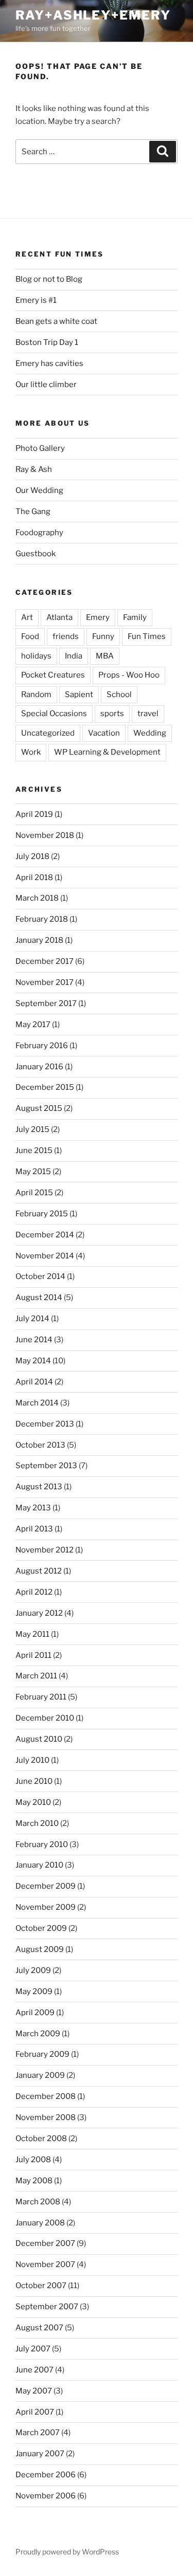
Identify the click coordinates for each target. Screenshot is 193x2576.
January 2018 (39, 940)
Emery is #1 (36, 300)
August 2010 (39, 1739)
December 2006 (46, 2475)
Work (31, 752)
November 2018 (45, 835)
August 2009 (40, 1949)
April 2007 (35, 2412)
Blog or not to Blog (49, 279)
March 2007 (38, 2433)
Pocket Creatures (53, 675)
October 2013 (40, 1445)
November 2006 (46, 2496)
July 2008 (33, 2160)
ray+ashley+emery (93, 15)
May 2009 (34, 1992)
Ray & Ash (34, 469)
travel (148, 714)
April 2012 (34, 1592)
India (74, 656)
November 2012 (45, 1550)
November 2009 (46, 1907)
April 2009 (35, 2013)
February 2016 (42, 1046)
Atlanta (59, 617)
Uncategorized (48, 733)
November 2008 (46, 2117)
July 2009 (33, 1970)
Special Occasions (54, 714)
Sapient (79, 695)
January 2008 (40, 2223)
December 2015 (45, 1087)
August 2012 (39, 1571)
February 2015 (42, 1214)
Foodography (39, 533)
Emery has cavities (49, 363)
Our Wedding (39, 490)
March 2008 (38, 2202)
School (119, 695)
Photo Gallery (40, 448)
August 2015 (39, 1108)
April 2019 (34, 814)
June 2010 (34, 1781)
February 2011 (41, 1697)
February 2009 (42, 2054)
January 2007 (40, 2454)
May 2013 (33, 1508)
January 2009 (40, 2075)
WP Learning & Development (107, 752)
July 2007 (33, 2349)
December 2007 (45, 2243)
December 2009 (46, 1886)
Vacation (104, 733)
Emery (98, 617)
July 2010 (32, 1760)
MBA (105, 656)
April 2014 (34, 1382)
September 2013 (46, 1466)
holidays (36, 656)
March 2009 (38, 2034)
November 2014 (45, 1256)
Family (135, 617)
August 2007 (39, 2328)
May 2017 (33, 1025)
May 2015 (33, 1172)
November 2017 (45, 982)
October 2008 (41, 2139)
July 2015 (32, 1129)
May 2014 (33, 1361)
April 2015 (34, 1193)
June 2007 (34, 2370)
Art (27, 617)
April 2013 (34, 1529)
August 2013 (39, 1487)
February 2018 (42, 919)
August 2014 (39, 1298)
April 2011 (33, 1655)
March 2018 (37, 898)
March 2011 (36, 1676)
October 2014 (40, 1276)
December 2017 (45, 961)
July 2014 (32, 1319)
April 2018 (34, 878)
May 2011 (32, 1634)
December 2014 (45, 1235)
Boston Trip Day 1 (47, 342)
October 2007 (41, 2286)
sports (112, 714)
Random (36, 695)
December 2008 (46, 2096)
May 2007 (34, 2391)
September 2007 (47, 2307)
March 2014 (37, 1403)
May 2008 (34, 2181)
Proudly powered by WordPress (67, 2552)
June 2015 (34, 1150)
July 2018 (32, 856)
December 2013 (45, 1424)
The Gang (33, 511)
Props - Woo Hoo (129, 675)
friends (66, 636)
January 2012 (39, 1613)
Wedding (150, 733)
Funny (103, 636)
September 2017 (46, 1003)
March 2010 (37, 1823)
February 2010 (42, 1844)
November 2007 (45, 2264)
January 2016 (39, 1067)
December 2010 (45, 1718)
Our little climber (46, 385)
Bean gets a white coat (56, 321)
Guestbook (36, 554)
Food (30, 636)
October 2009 (41, 1928)
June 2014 (34, 1340)
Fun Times (147, 636)
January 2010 (39, 1865)
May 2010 (33, 1802)
